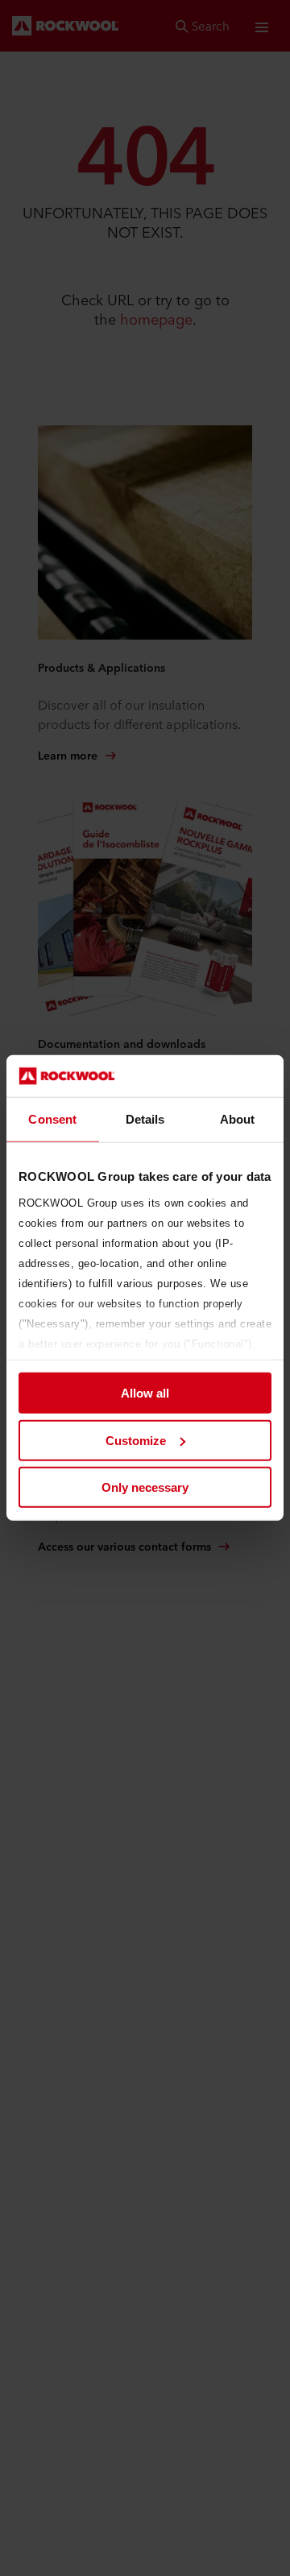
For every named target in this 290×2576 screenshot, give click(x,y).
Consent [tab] (52, 1119)
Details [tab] (145, 1119)
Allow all (145, 1393)
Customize (136, 1441)
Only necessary (145, 1487)
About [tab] (238, 1119)
